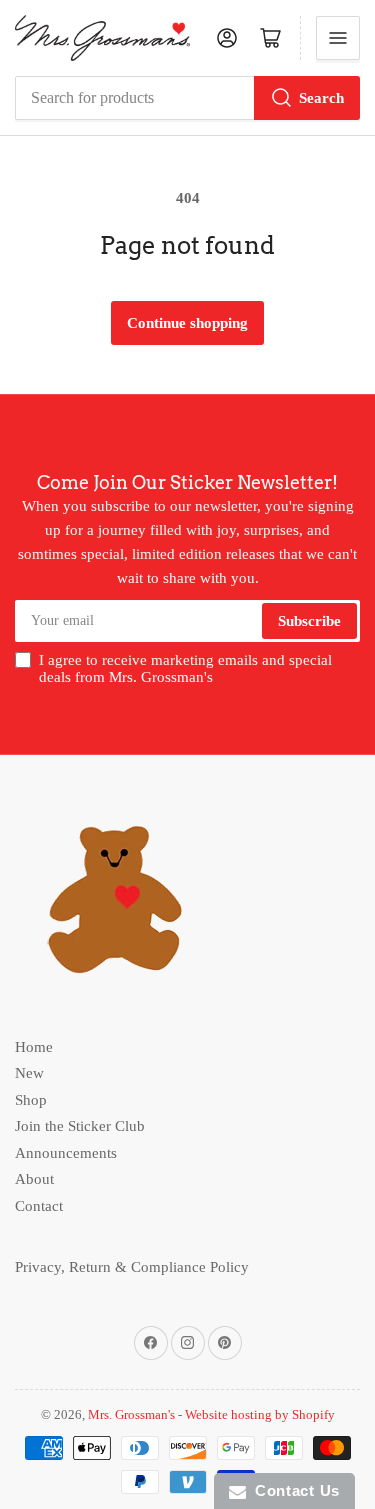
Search (321, 98)
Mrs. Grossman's (131, 1414)
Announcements (66, 1153)
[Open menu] (338, 38)
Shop (31, 1100)
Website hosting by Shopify (260, 1414)
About (34, 1179)
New (29, 1073)
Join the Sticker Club (80, 1126)
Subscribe (309, 621)
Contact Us (293, 1490)
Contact (39, 1206)
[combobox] (187, 98)
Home (34, 1047)
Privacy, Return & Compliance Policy (132, 1267)
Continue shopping (187, 323)
